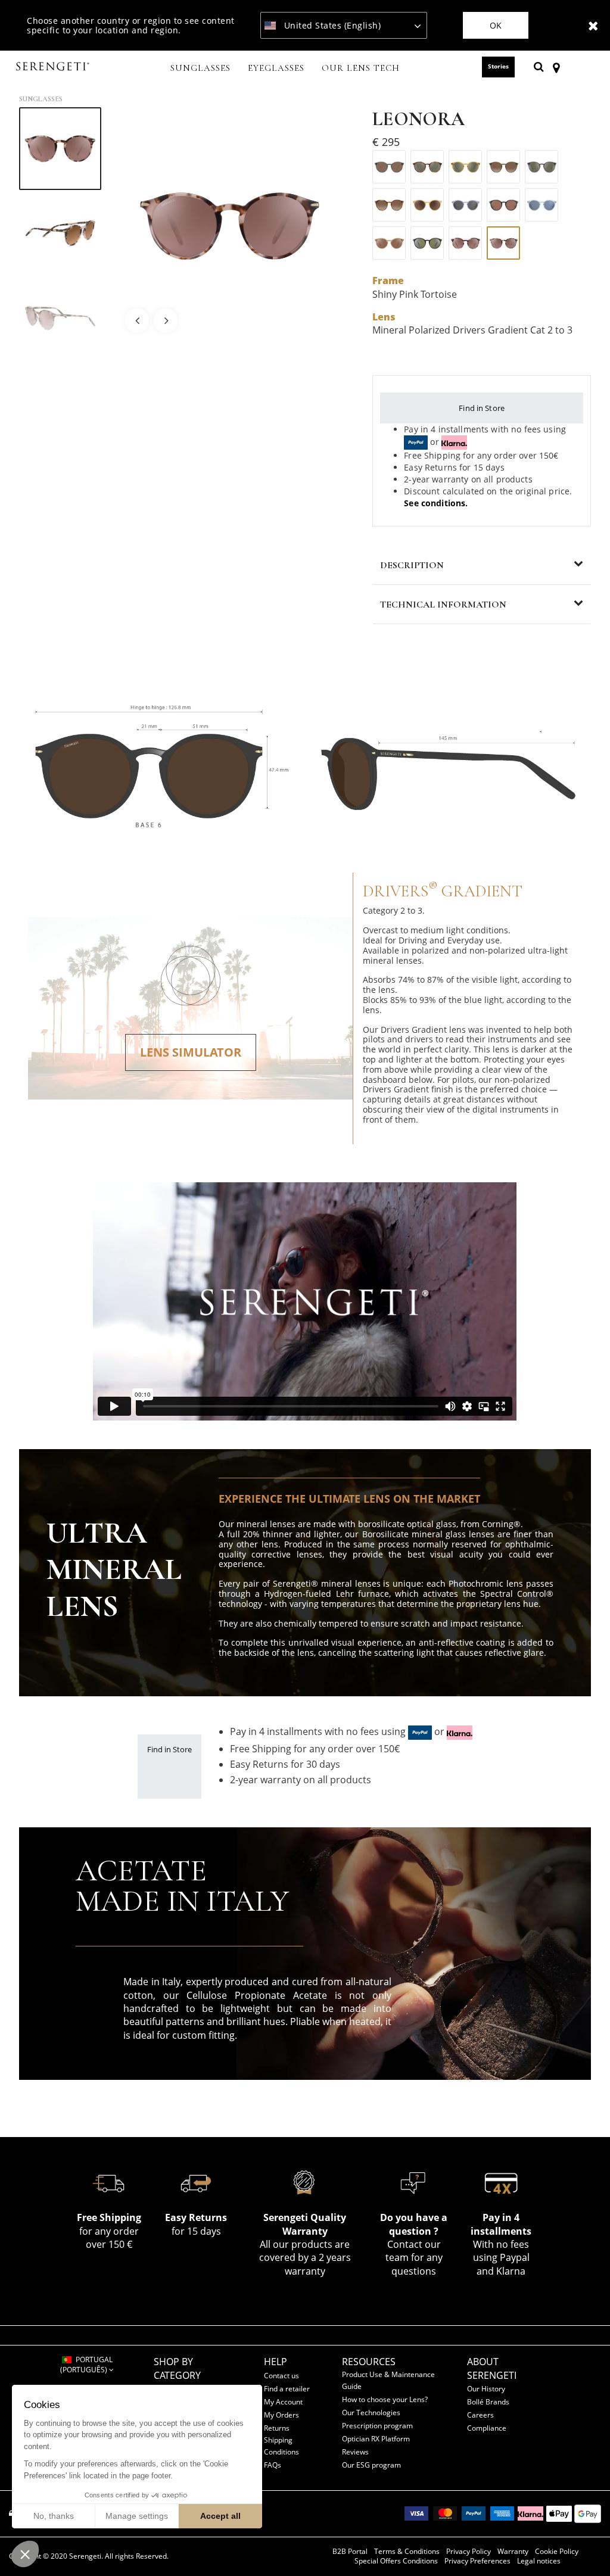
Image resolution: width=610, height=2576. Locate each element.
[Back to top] (583, 2546)
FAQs (273, 2465)
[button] (25, 2554)
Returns (277, 2428)
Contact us (281, 2376)
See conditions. (436, 503)
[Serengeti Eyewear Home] (54, 67)
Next (166, 320)
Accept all (220, 2516)
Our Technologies (371, 2413)
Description (412, 565)
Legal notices (539, 2561)
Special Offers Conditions (396, 2561)
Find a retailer (287, 2389)
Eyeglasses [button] (276, 68)
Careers (480, 2415)
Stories (498, 66)
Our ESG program (371, 2465)
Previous (137, 320)
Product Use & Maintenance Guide (388, 2380)
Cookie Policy (557, 2552)
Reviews (355, 2452)
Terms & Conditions (407, 2552)
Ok (496, 25)
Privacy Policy (469, 2552)
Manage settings (137, 2516)
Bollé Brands (488, 2402)
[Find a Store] (556, 67)
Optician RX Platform (376, 2439)
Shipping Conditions (281, 2446)
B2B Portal (350, 2552)
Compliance (487, 2428)
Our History (486, 2389)
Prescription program (377, 2426)
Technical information (443, 605)
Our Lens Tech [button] (361, 68)
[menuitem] (201, 69)
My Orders (281, 2415)
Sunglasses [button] (200, 68)
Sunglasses (41, 99)
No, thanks (54, 2516)
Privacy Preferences (477, 2561)
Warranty (513, 2552)
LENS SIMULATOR (191, 1052)
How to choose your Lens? (385, 2399)
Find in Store (482, 408)
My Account (283, 2402)
